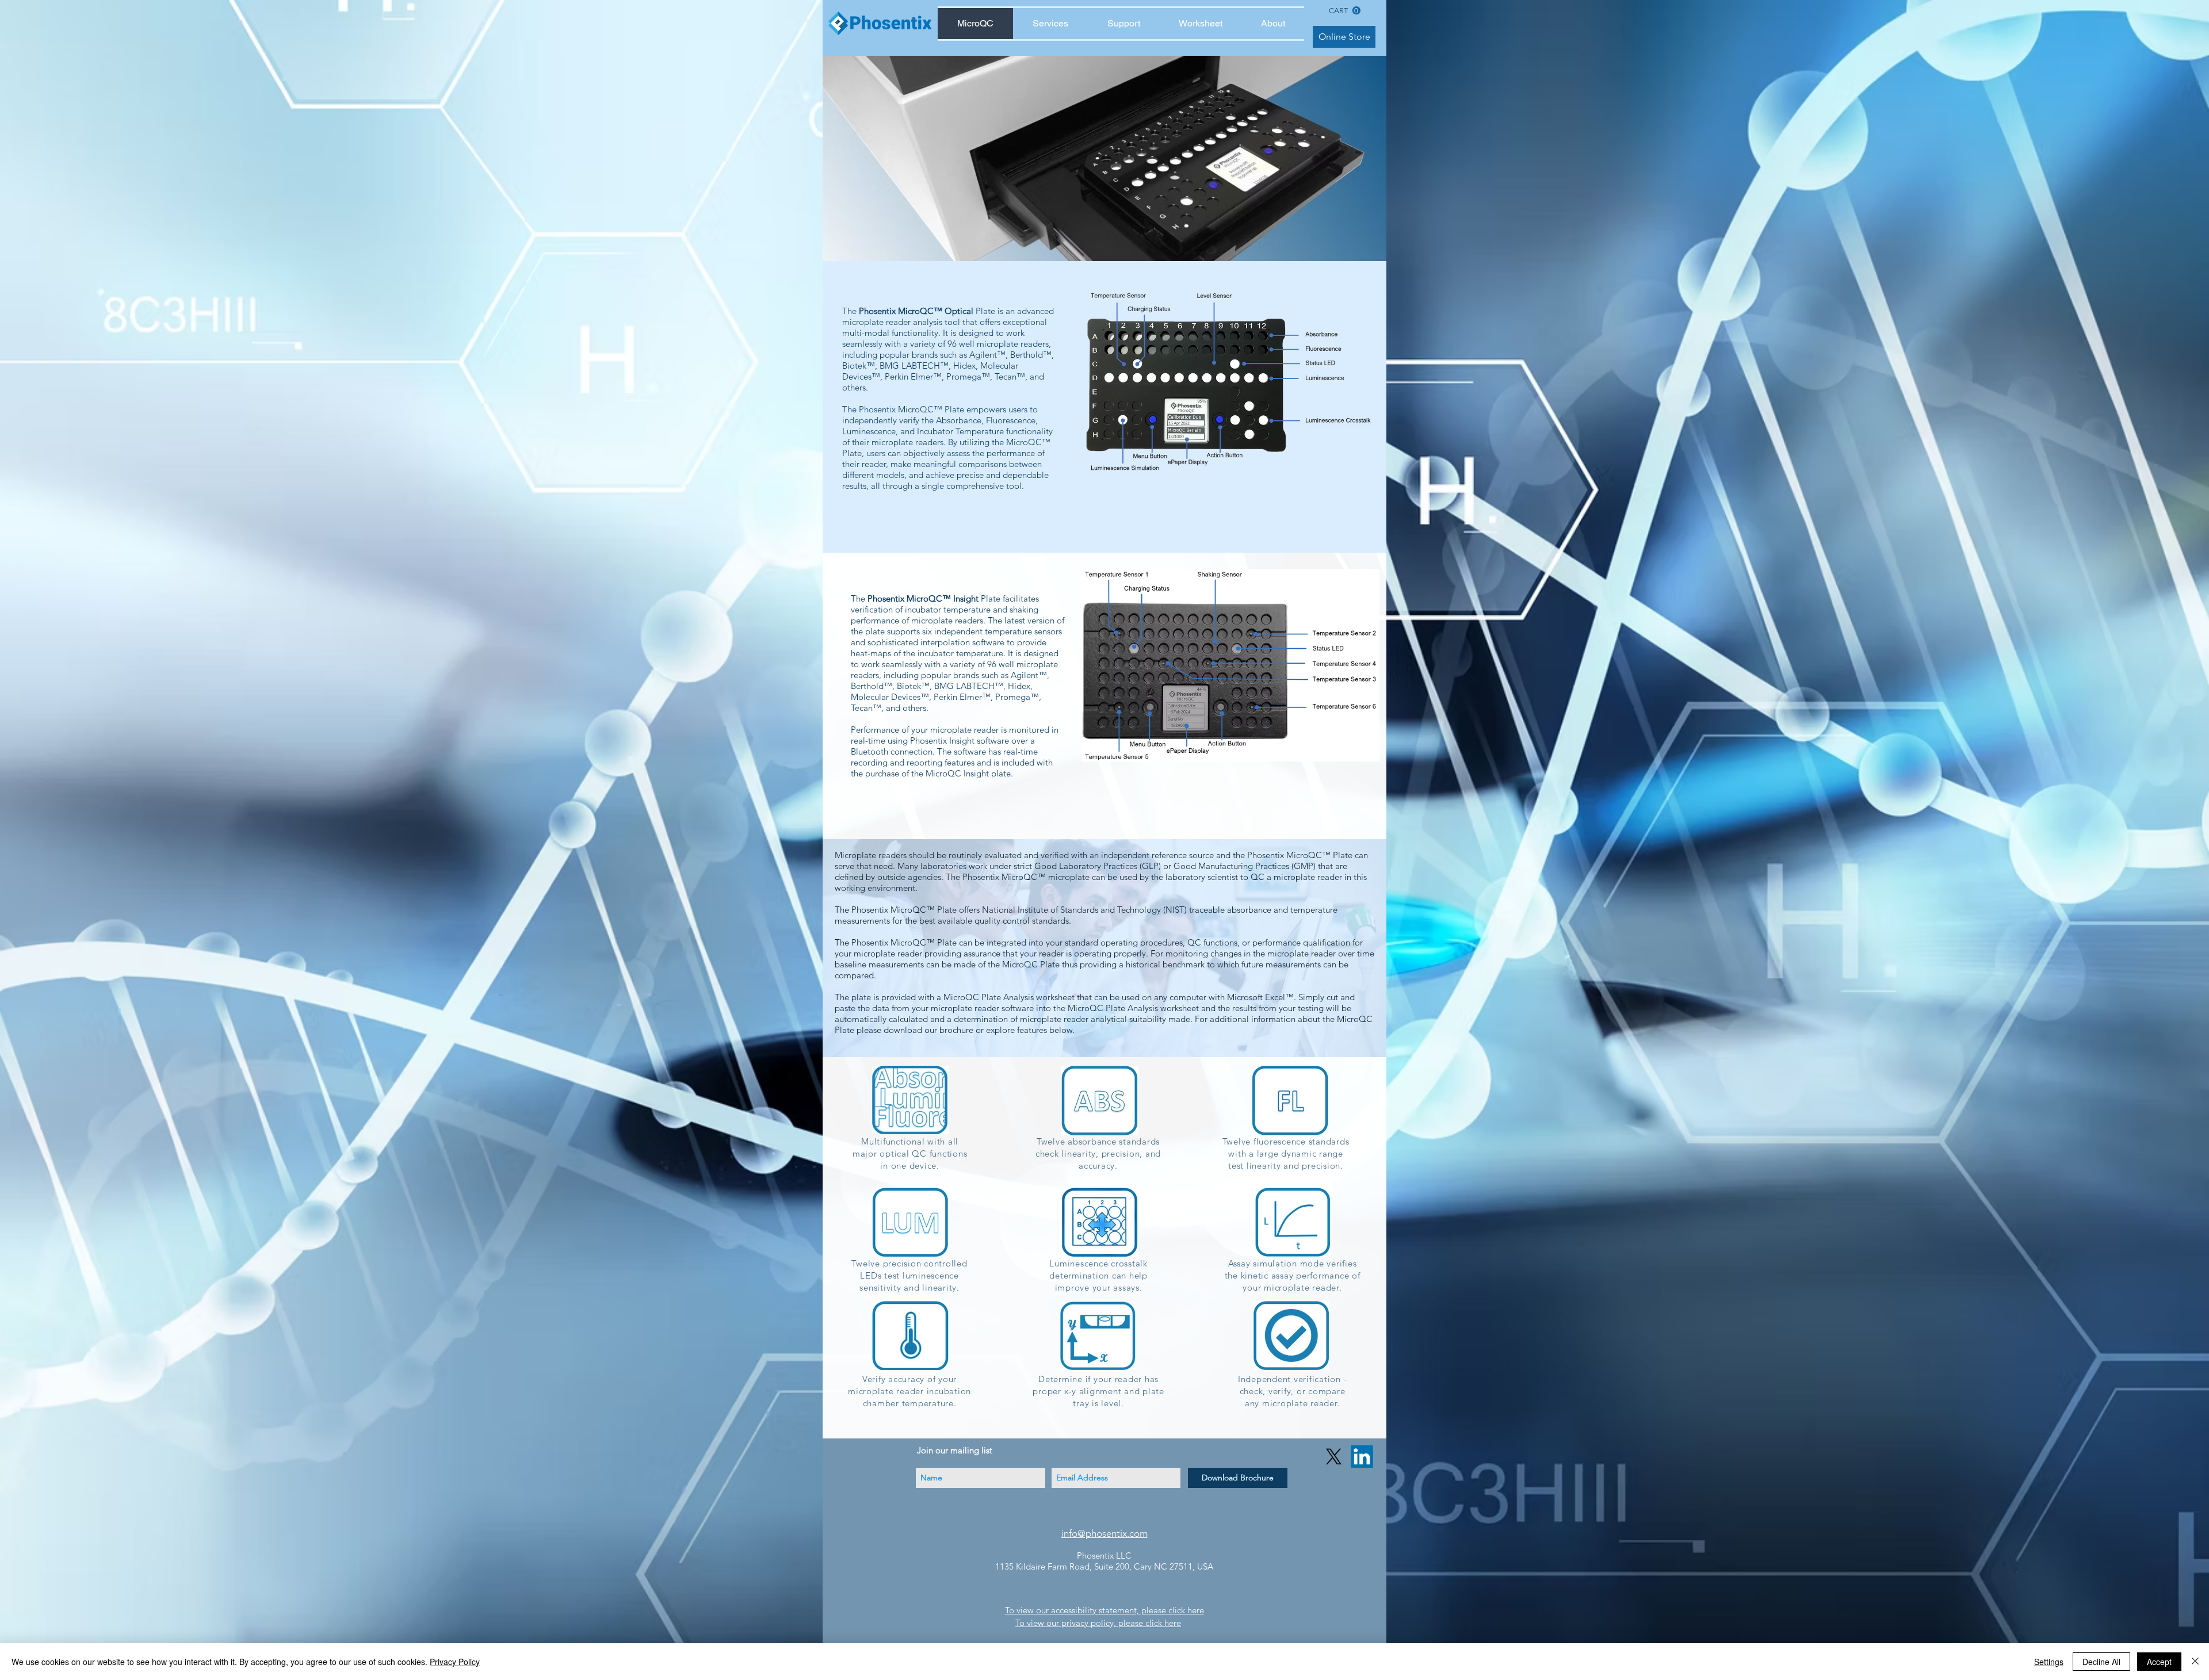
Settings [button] (2049, 1662)
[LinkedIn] (1362, 1457)
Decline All (2101, 1662)
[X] (1334, 1457)
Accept (2159, 1662)
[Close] (2195, 1662)
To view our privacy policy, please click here (1098, 1623)
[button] (1345, 11)
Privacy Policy (455, 1662)
